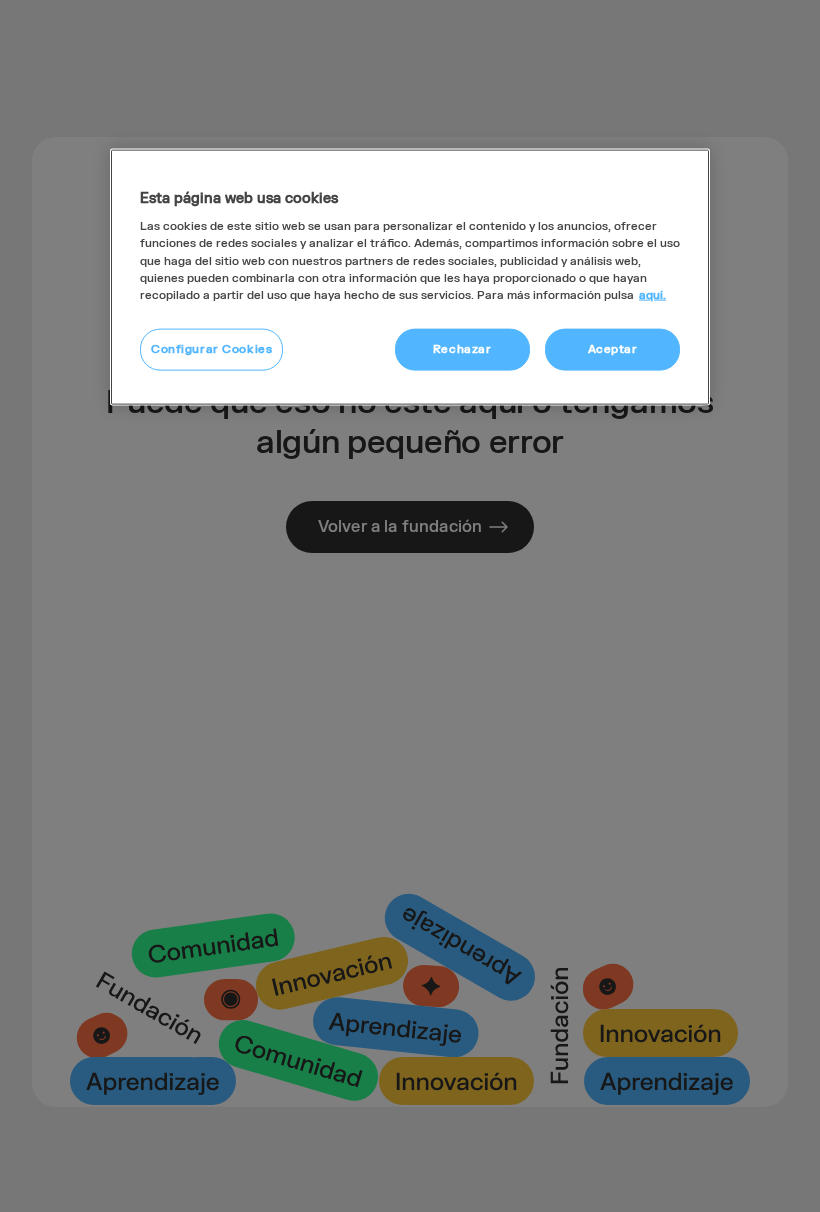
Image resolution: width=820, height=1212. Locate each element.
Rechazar (462, 348)
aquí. (652, 294)
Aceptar (613, 348)
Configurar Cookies (211, 348)
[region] (410, 276)
